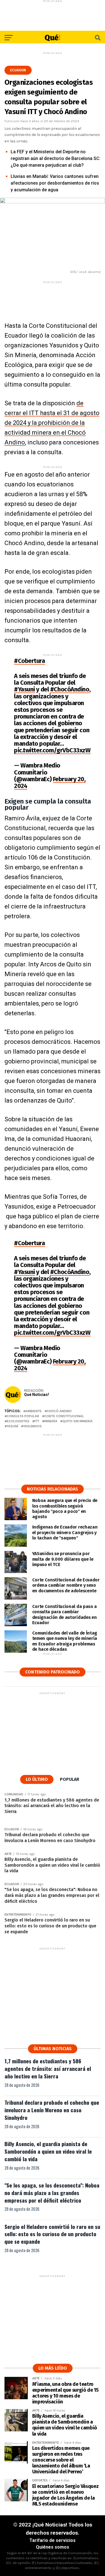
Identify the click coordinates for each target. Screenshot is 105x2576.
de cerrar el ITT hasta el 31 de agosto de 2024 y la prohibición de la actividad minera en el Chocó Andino (52, 423)
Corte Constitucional (64, 1416)
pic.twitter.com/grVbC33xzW (52, 750)
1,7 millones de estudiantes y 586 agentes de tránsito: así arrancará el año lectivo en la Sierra (48, 2068)
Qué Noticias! (37, 1395)
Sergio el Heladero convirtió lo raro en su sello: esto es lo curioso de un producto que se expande (52, 2234)
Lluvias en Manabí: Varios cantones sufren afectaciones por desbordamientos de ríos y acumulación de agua (55, 183)
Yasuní (12, 1426)
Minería (51, 1421)
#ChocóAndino (70, 689)
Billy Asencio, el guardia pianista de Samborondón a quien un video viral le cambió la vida (48, 2151)
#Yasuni (25, 689)
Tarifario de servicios (53, 2540)
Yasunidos (32, 1426)
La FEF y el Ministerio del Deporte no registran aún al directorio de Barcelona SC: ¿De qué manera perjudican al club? (56, 158)
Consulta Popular (23, 1416)
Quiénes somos (53, 2547)
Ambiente (34, 1411)
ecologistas (18, 1421)
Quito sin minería (78, 1421)
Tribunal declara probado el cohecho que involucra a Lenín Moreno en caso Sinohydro (52, 2110)
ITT (37, 1421)
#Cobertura (30, 661)
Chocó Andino (59, 1411)
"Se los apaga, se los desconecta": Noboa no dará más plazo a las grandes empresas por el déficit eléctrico (52, 2193)
